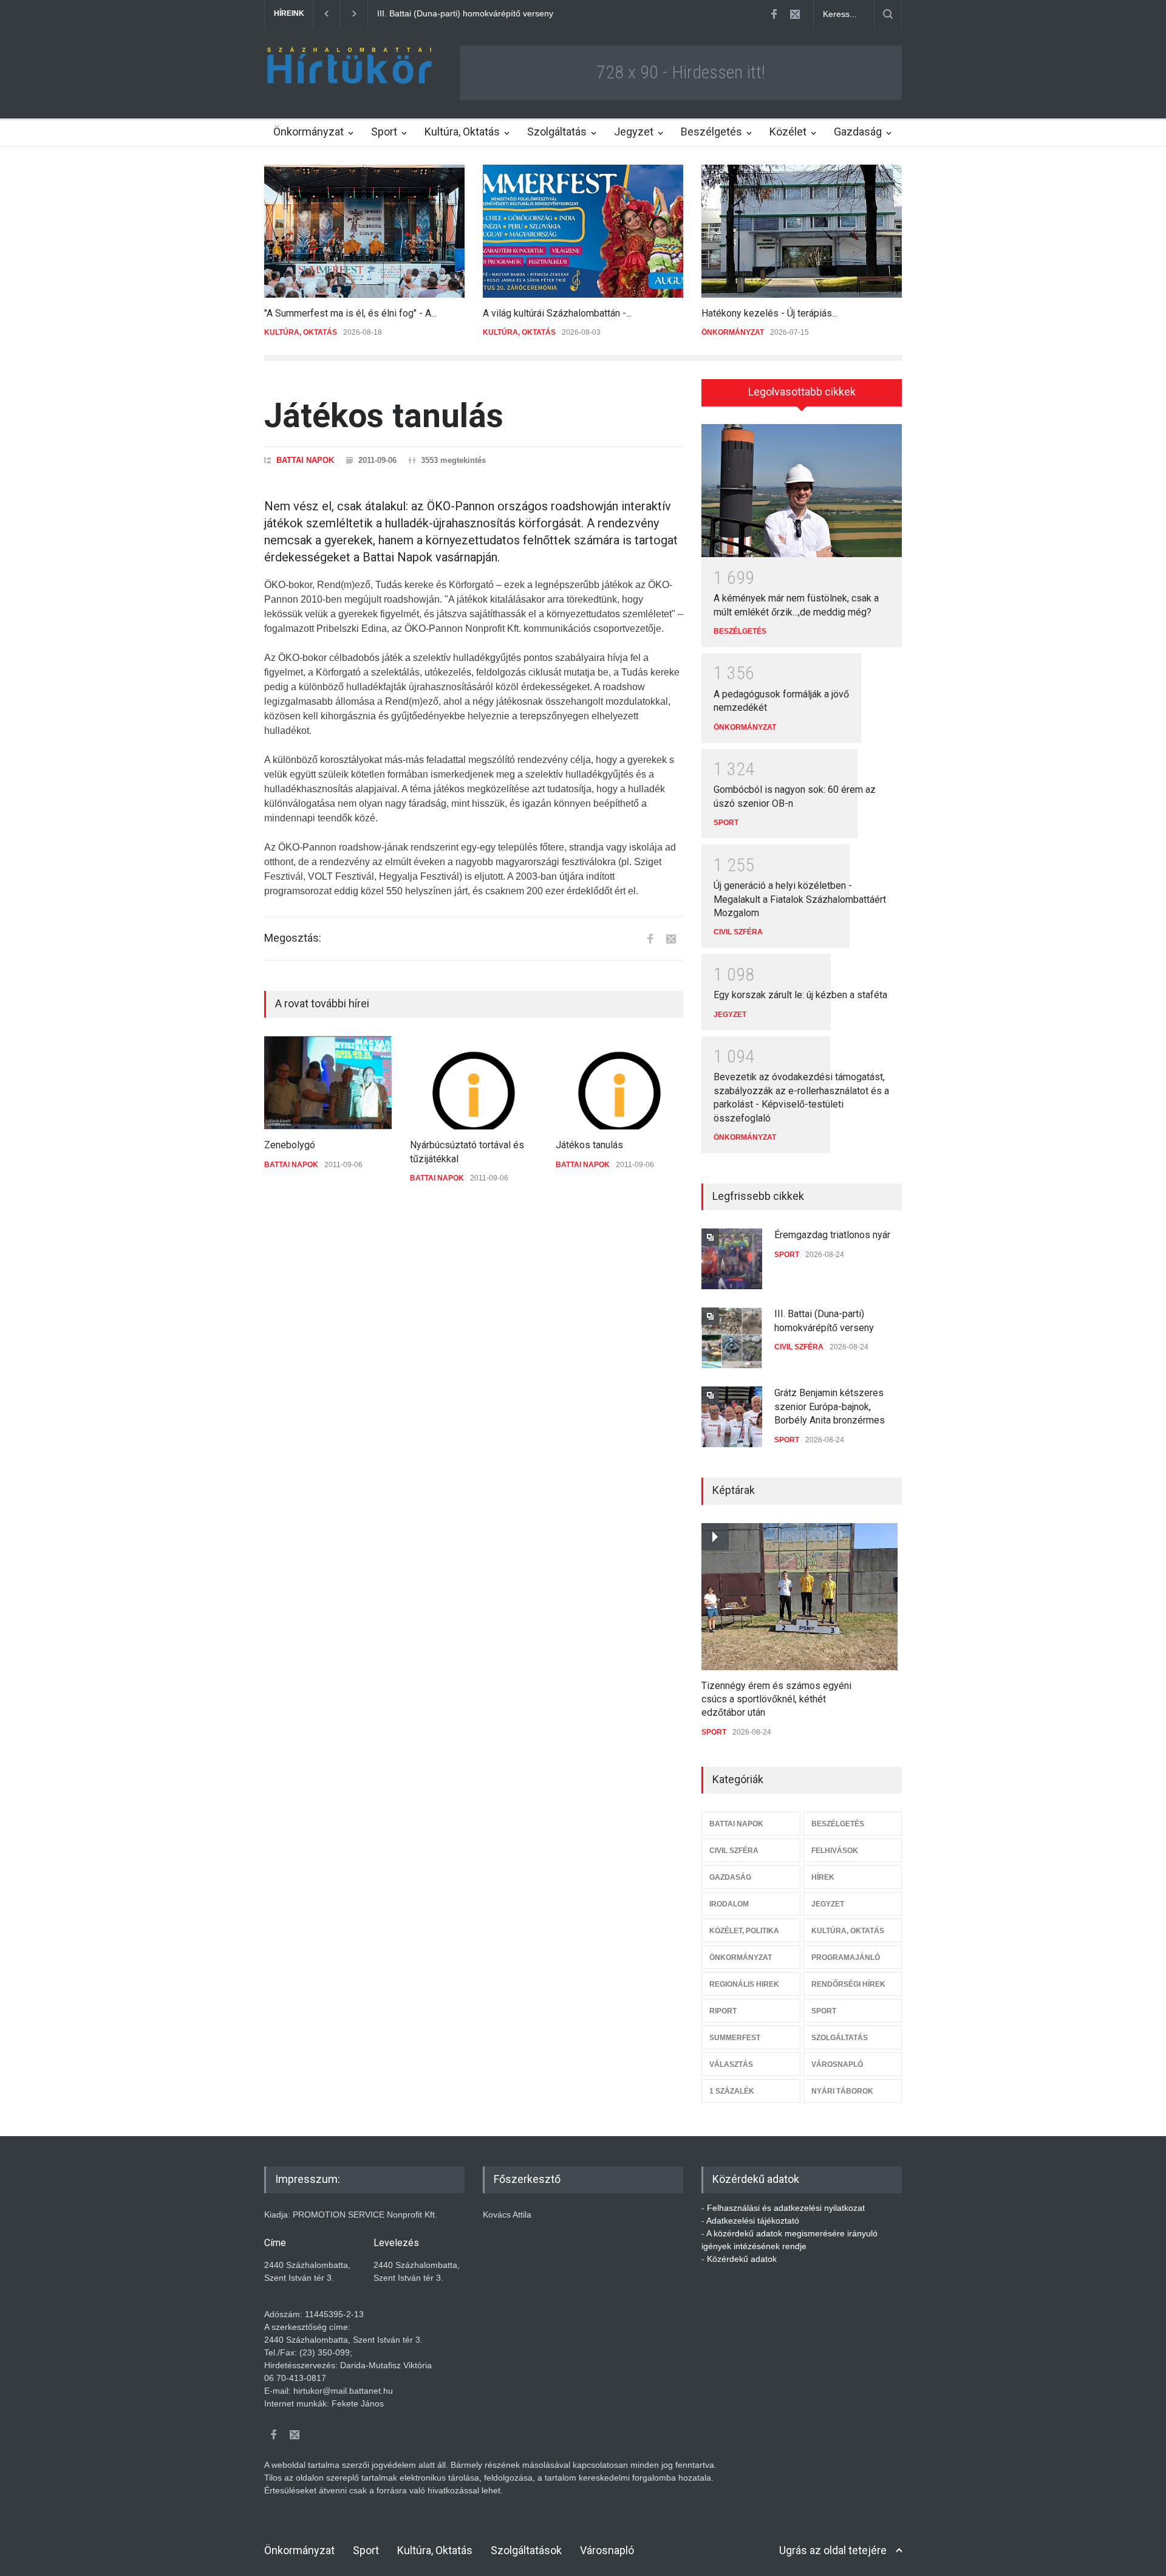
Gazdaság (858, 132)
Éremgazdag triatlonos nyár (832, 1235)
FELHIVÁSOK (835, 1851)
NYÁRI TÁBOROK (842, 2091)
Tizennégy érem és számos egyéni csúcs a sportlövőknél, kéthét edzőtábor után (776, 1699)
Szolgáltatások (526, 2550)
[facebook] (774, 14)
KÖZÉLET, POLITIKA (744, 1931)
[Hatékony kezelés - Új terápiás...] (802, 231)
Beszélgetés (711, 132)
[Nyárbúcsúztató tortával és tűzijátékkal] (474, 1083)
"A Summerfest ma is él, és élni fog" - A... (350, 313)
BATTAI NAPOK (305, 460)
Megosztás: (293, 938)
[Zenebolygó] (328, 1083)
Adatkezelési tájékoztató (753, 2221)
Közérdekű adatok (742, 2259)
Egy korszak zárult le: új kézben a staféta (800, 995)
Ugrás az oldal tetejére (833, 2550)
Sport (384, 132)
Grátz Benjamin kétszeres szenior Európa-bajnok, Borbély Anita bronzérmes (523, 13)
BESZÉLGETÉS (740, 631)
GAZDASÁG (730, 1877)
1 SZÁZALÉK (732, 2091)
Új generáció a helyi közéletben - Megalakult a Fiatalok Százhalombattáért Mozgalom (800, 899)
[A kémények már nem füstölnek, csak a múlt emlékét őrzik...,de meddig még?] (802, 491)
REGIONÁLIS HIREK (744, 1984)
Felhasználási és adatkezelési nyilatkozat (786, 2208)
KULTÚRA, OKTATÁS (301, 332)
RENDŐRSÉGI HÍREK (848, 1984)
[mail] (795, 14)
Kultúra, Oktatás (462, 132)
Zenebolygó (290, 1145)
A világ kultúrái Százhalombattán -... (557, 313)
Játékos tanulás (589, 1145)
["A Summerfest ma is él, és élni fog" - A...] (364, 231)
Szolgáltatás (557, 132)
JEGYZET (730, 1015)
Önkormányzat (309, 132)
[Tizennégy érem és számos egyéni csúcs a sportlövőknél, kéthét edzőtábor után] (799, 1597)
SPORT (726, 823)
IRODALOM (729, 1904)
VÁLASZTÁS (731, 2064)
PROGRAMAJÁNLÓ (846, 1958)
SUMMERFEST (735, 2038)
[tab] (802, 397)
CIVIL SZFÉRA (738, 932)
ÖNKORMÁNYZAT (733, 332)
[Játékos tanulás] (619, 1083)
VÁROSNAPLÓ (837, 2064)
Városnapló (607, 2550)
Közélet (788, 132)
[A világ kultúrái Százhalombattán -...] (583, 231)
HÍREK (823, 1877)
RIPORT (723, 2011)
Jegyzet (634, 132)
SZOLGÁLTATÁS (840, 2038)
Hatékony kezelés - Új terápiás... (769, 313)
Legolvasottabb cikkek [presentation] (802, 392)
